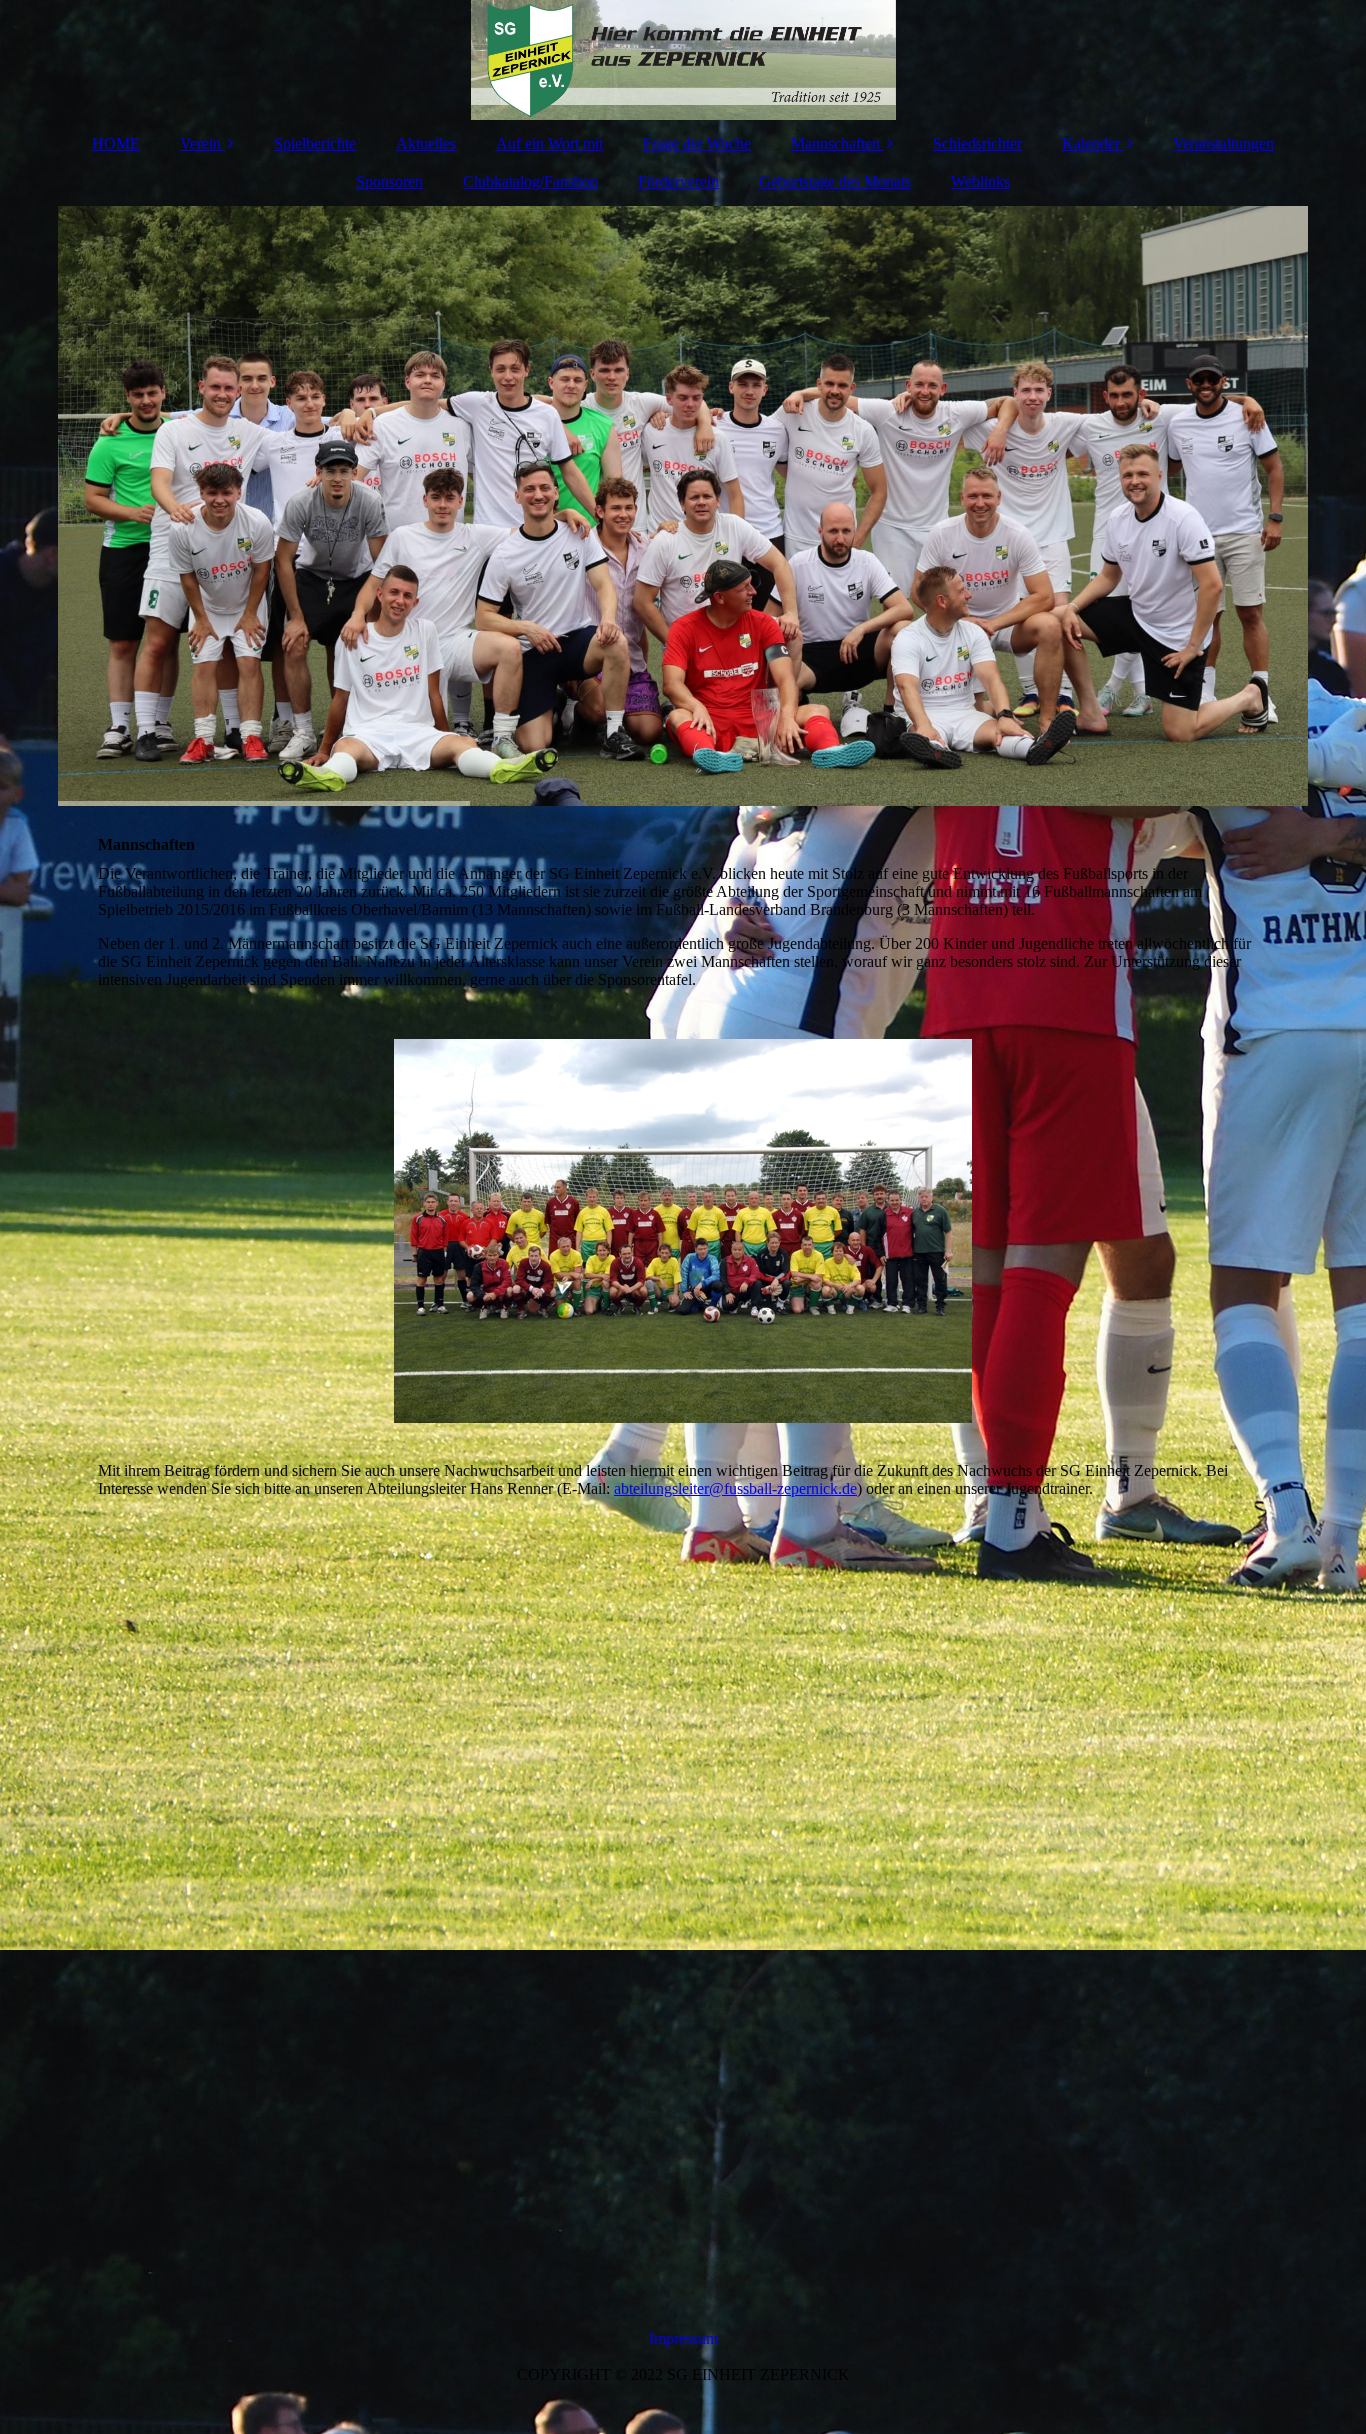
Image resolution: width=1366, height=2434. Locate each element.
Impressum (683, 2338)
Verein (200, 143)
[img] (683, 60)
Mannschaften (835, 143)
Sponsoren (389, 181)
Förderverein (678, 181)
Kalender (1091, 143)
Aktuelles (426, 143)
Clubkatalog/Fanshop (530, 181)
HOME (116, 143)
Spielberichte (315, 143)
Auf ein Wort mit (549, 143)
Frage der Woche (697, 143)
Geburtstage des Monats (835, 181)
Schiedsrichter (977, 143)
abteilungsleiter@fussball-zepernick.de (735, 1488)
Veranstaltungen (1223, 143)
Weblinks (980, 181)
